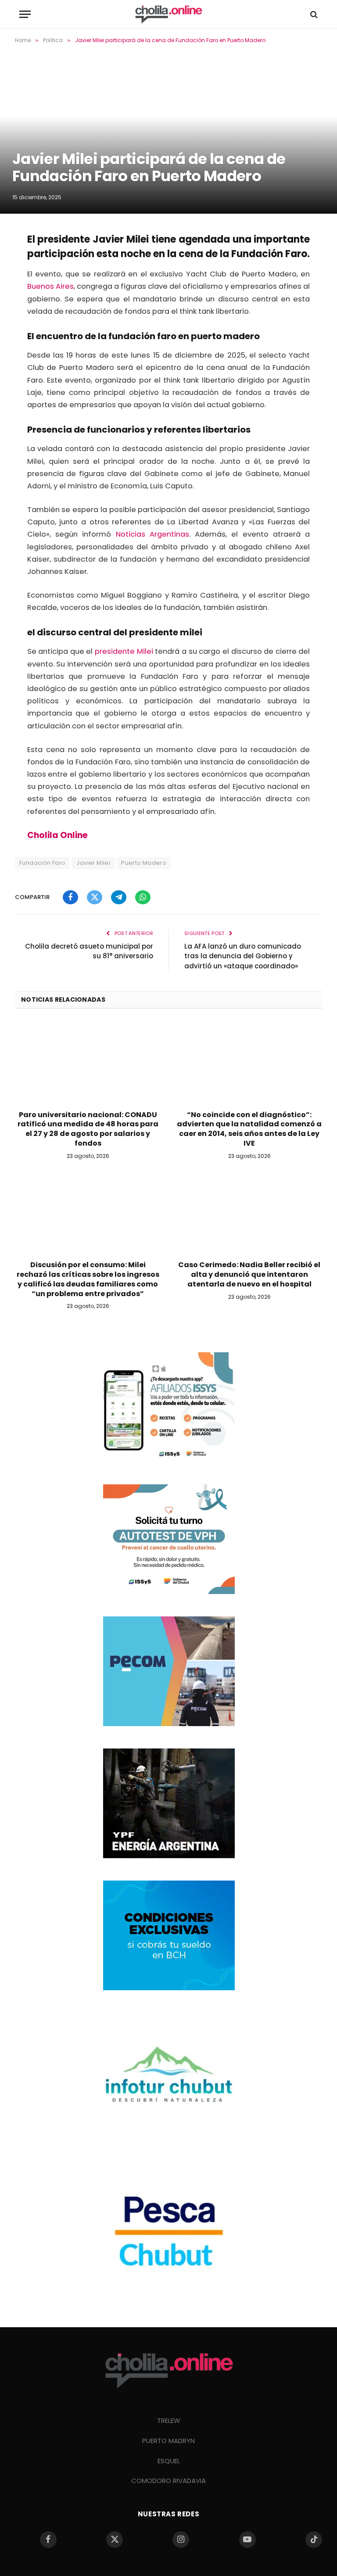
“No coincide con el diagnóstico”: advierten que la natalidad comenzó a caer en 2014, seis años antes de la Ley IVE (249, 1129)
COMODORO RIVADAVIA (168, 2481)
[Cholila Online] (168, 14)
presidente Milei (124, 651)
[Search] (313, 14)
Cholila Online (57, 835)
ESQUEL (169, 2461)
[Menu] (25, 14)
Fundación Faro (42, 863)
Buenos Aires (50, 286)
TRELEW (169, 2420)
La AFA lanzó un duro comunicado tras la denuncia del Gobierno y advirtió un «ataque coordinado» (243, 956)
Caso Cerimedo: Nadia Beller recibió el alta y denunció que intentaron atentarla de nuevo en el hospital (249, 1274)
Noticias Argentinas (152, 534)
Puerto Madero (144, 863)
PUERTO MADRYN (168, 2441)
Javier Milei (93, 863)
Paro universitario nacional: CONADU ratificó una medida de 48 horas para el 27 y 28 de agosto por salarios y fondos (88, 1129)
